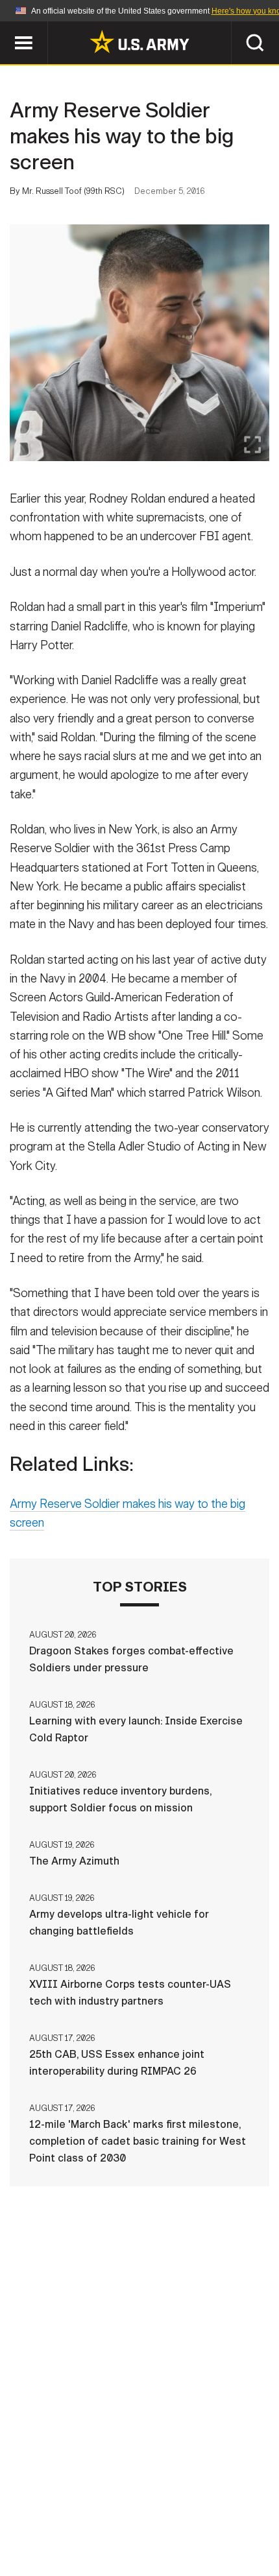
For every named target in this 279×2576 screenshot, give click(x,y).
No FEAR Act (209, 2519)
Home (28, 2501)
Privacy (160, 2501)
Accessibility (78, 2519)
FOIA (147, 2519)
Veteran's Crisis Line (139, 2536)
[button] (7, 28)
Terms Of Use (233, 2501)
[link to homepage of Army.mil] (139, 42)
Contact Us (90, 2501)
